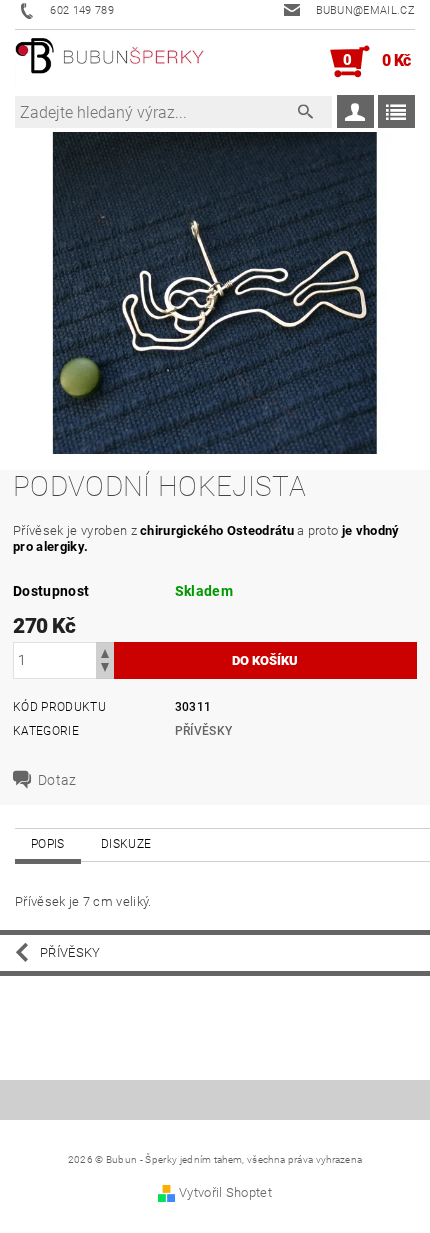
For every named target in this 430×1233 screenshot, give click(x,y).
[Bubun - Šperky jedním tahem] (110, 62)
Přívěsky (204, 731)
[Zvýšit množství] (105, 651)
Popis (48, 844)
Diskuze (126, 844)
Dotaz (57, 780)
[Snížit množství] (105, 669)
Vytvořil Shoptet (225, 1192)
